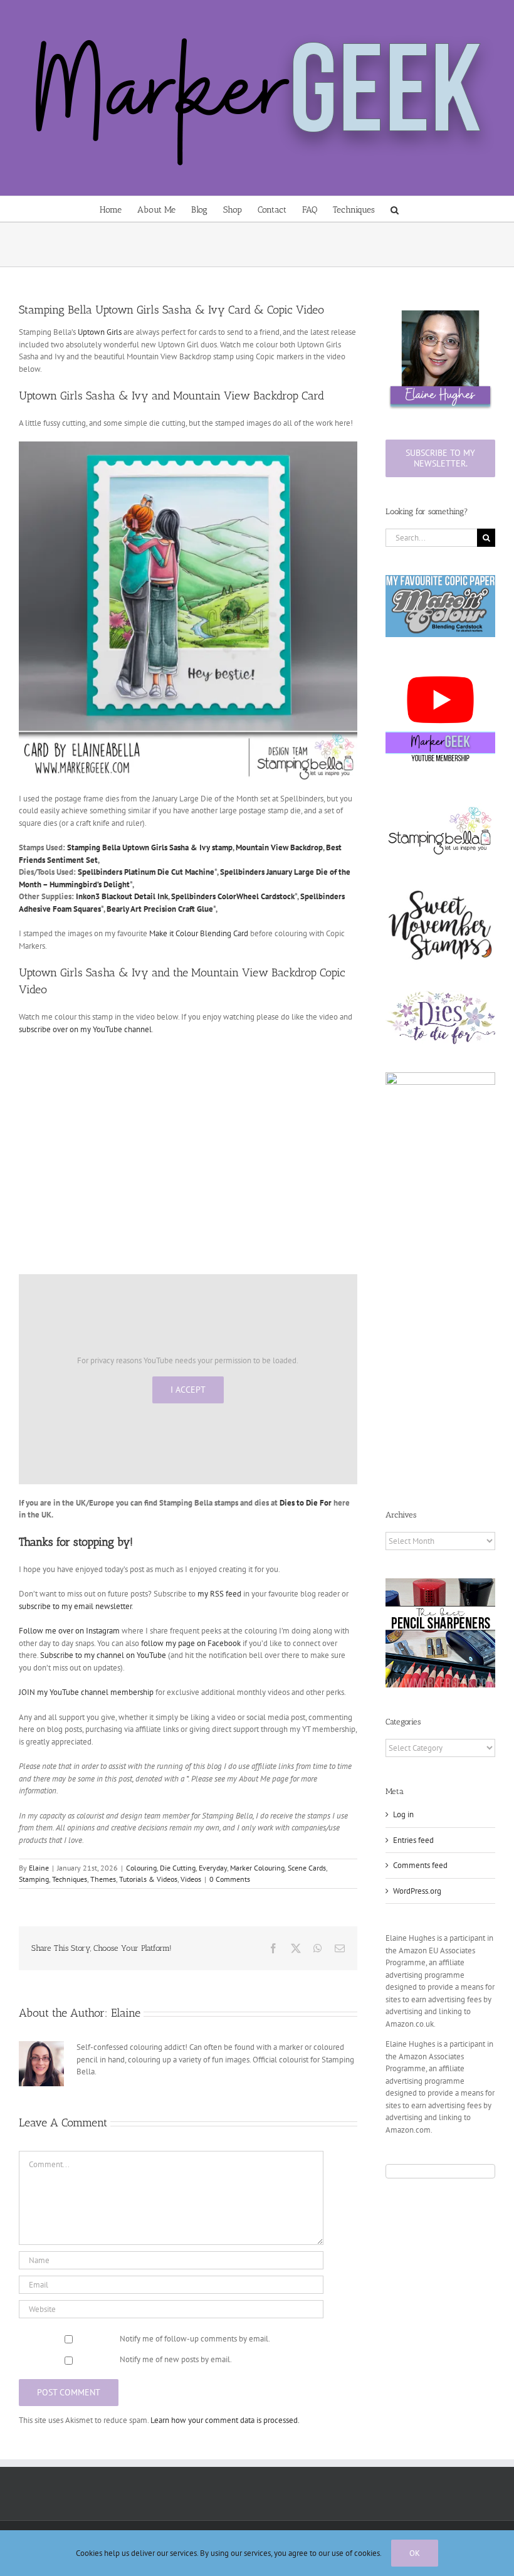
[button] (395, 209)
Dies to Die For (306, 1503)
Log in (403, 1814)
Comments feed (420, 1865)
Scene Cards (307, 1868)
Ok (415, 2553)
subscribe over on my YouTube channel (85, 1029)
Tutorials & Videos (148, 1879)
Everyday (213, 1868)
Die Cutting (178, 1868)
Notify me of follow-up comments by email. (195, 2339)
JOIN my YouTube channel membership (86, 1692)
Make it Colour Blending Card (199, 933)
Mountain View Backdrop (279, 847)
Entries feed (413, 1840)
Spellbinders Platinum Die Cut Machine (146, 872)
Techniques (70, 1879)
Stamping (34, 1879)
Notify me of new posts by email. (176, 2359)
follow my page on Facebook (191, 1643)
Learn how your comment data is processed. (225, 2420)
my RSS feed (219, 1594)
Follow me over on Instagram (69, 1631)
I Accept (188, 1390)
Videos (191, 1879)
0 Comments (230, 1879)
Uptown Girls (100, 332)
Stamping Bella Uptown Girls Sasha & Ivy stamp (150, 847)
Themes (103, 1879)
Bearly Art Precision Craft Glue (160, 909)
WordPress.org (417, 1891)
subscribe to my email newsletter (75, 1606)
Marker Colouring (257, 1868)
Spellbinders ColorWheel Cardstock (233, 896)
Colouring (141, 1868)
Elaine (39, 1868)
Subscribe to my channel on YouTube (103, 1655)
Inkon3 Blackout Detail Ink (122, 896)
